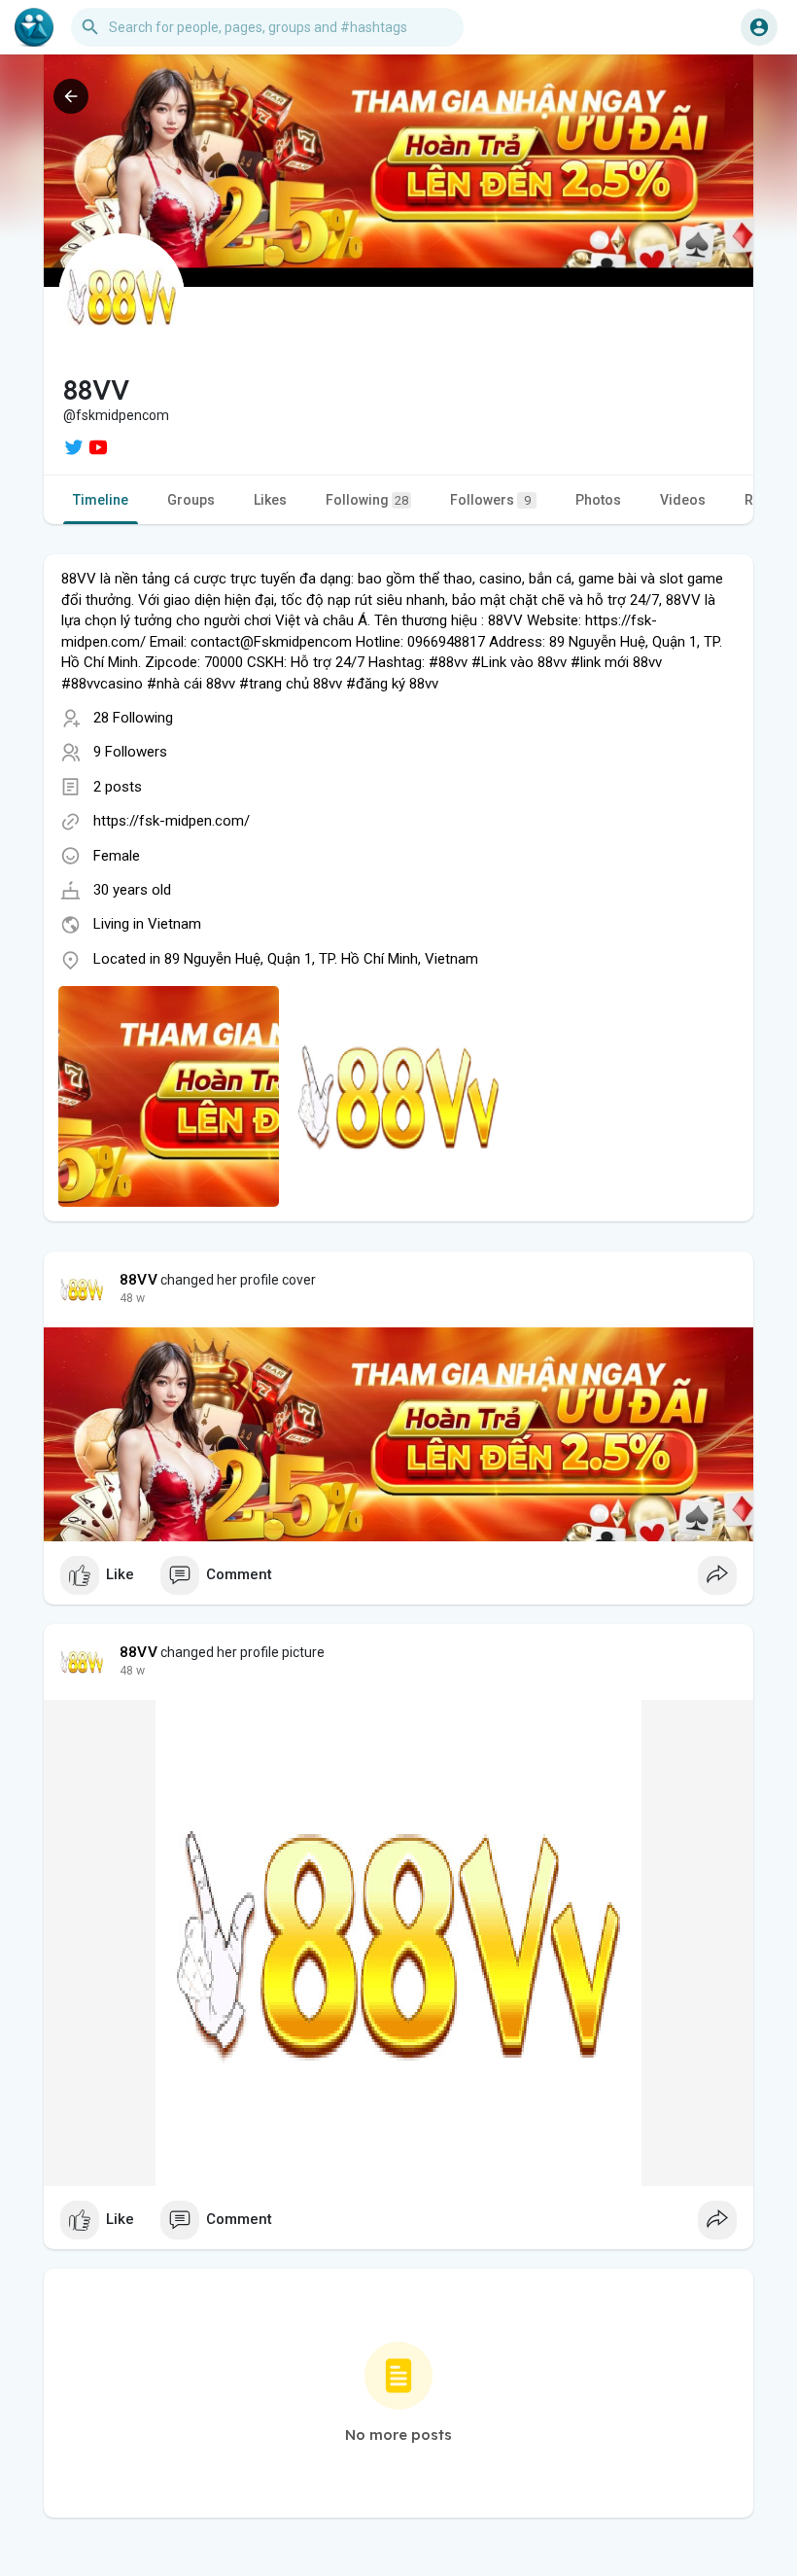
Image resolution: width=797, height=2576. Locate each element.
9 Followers (130, 752)
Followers (490, 500)
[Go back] (71, 96)
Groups (191, 500)
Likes (270, 500)
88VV (139, 1280)
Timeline (101, 500)
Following (367, 500)
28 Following (133, 718)
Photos (598, 500)
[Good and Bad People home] (34, 27)
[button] (759, 27)
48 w (132, 1298)
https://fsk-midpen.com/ (172, 821)
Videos (683, 500)
